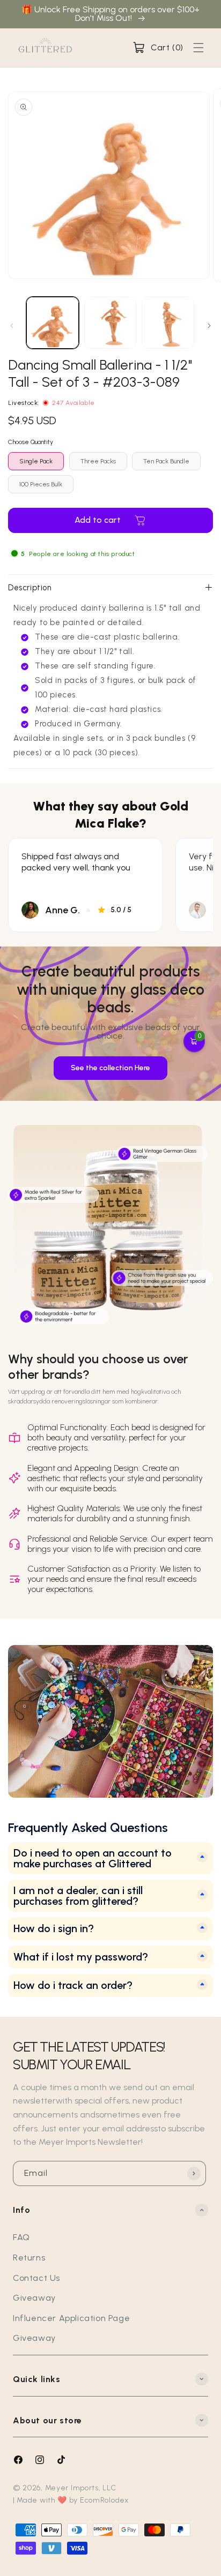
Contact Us (36, 2278)
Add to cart (98, 520)
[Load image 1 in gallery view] (53, 323)
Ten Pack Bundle (166, 461)
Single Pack (36, 461)
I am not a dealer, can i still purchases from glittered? (78, 1896)
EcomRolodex (104, 2500)
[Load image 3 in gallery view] (168, 323)
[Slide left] (12, 326)
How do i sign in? (54, 1929)
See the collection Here (110, 1068)
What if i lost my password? (81, 1957)
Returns (29, 2258)
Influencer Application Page (71, 2318)
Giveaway (34, 2298)
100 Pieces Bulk (41, 484)
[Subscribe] (194, 2173)
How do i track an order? (73, 1985)
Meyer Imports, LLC (81, 2488)
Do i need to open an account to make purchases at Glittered (93, 1858)
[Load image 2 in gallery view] (110, 323)
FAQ (21, 2237)
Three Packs (98, 461)
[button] (158, 48)
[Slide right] (209, 326)
